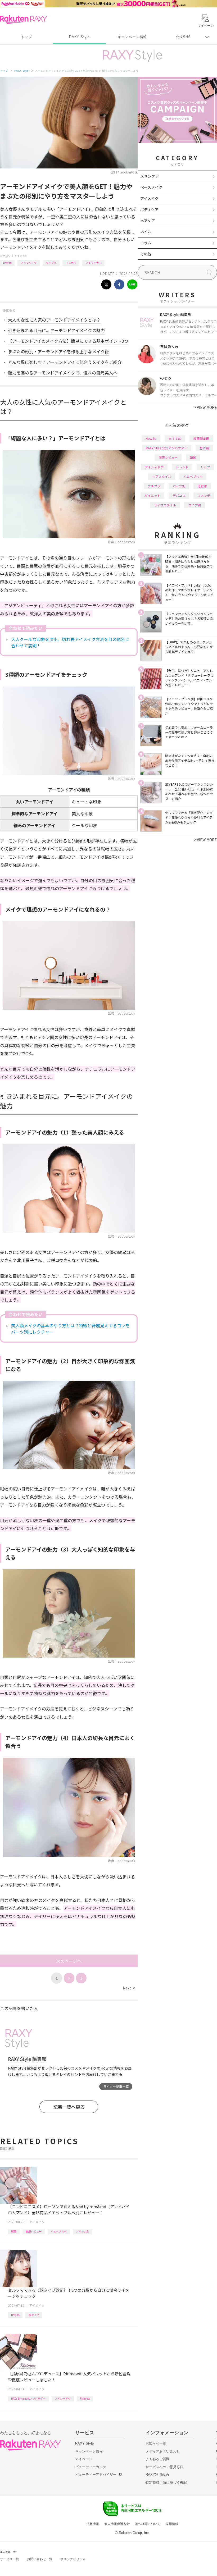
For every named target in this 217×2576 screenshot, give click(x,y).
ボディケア (149, 209)
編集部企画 (201, 438)
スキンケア (150, 176)
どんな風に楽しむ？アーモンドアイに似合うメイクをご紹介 (65, 362)
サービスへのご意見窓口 (164, 2467)
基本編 (204, 448)
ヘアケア (148, 221)
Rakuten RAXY (23, 20)
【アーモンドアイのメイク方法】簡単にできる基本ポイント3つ (68, 341)
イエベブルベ (59, 2231)
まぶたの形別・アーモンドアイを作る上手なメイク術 (58, 351)
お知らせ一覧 (156, 2443)
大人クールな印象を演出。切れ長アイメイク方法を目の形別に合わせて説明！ (70, 642)
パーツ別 (179, 486)
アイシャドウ (29, 263)
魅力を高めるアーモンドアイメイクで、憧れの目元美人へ (63, 373)
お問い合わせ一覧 (40, 2559)
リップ (205, 467)
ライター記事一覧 (116, 2086)
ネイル (146, 232)
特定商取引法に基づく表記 (166, 2483)
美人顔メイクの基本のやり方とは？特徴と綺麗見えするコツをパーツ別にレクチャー (70, 1329)
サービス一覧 (10, 2559)
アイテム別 (83, 2231)
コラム (146, 243)
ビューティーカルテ (91, 2467)
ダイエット (152, 495)
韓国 (14, 2231)
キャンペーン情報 (132, 37)
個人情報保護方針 (117, 2524)
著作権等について (148, 2524)
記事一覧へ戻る (69, 2107)
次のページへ (69, 1961)
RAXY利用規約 (157, 2475)
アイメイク (21, 256)
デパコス (179, 495)
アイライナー (93, 263)
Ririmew (85, 2398)
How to (7, 263)
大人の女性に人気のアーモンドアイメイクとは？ (54, 320)
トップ (26, 37)
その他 (146, 254)
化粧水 (202, 486)
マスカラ (71, 263)
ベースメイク (151, 187)
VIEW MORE (205, 407)
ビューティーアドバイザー (96, 2475)
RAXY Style (79, 37)
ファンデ (204, 495)
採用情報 (172, 2524)
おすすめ (175, 438)
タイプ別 (51, 263)
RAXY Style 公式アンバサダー (28, 2398)
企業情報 (93, 2524)
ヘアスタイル (162, 476)
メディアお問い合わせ (163, 2451)
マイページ (84, 2459)
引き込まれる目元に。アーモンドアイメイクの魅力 (56, 330)
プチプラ (154, 486)
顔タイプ (34, 2315)
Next (129, 1988)
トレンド (182, 467)
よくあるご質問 (158, 2459)
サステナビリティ (73, 2559)
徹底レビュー (34, 2231)
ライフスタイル (165, 505)
